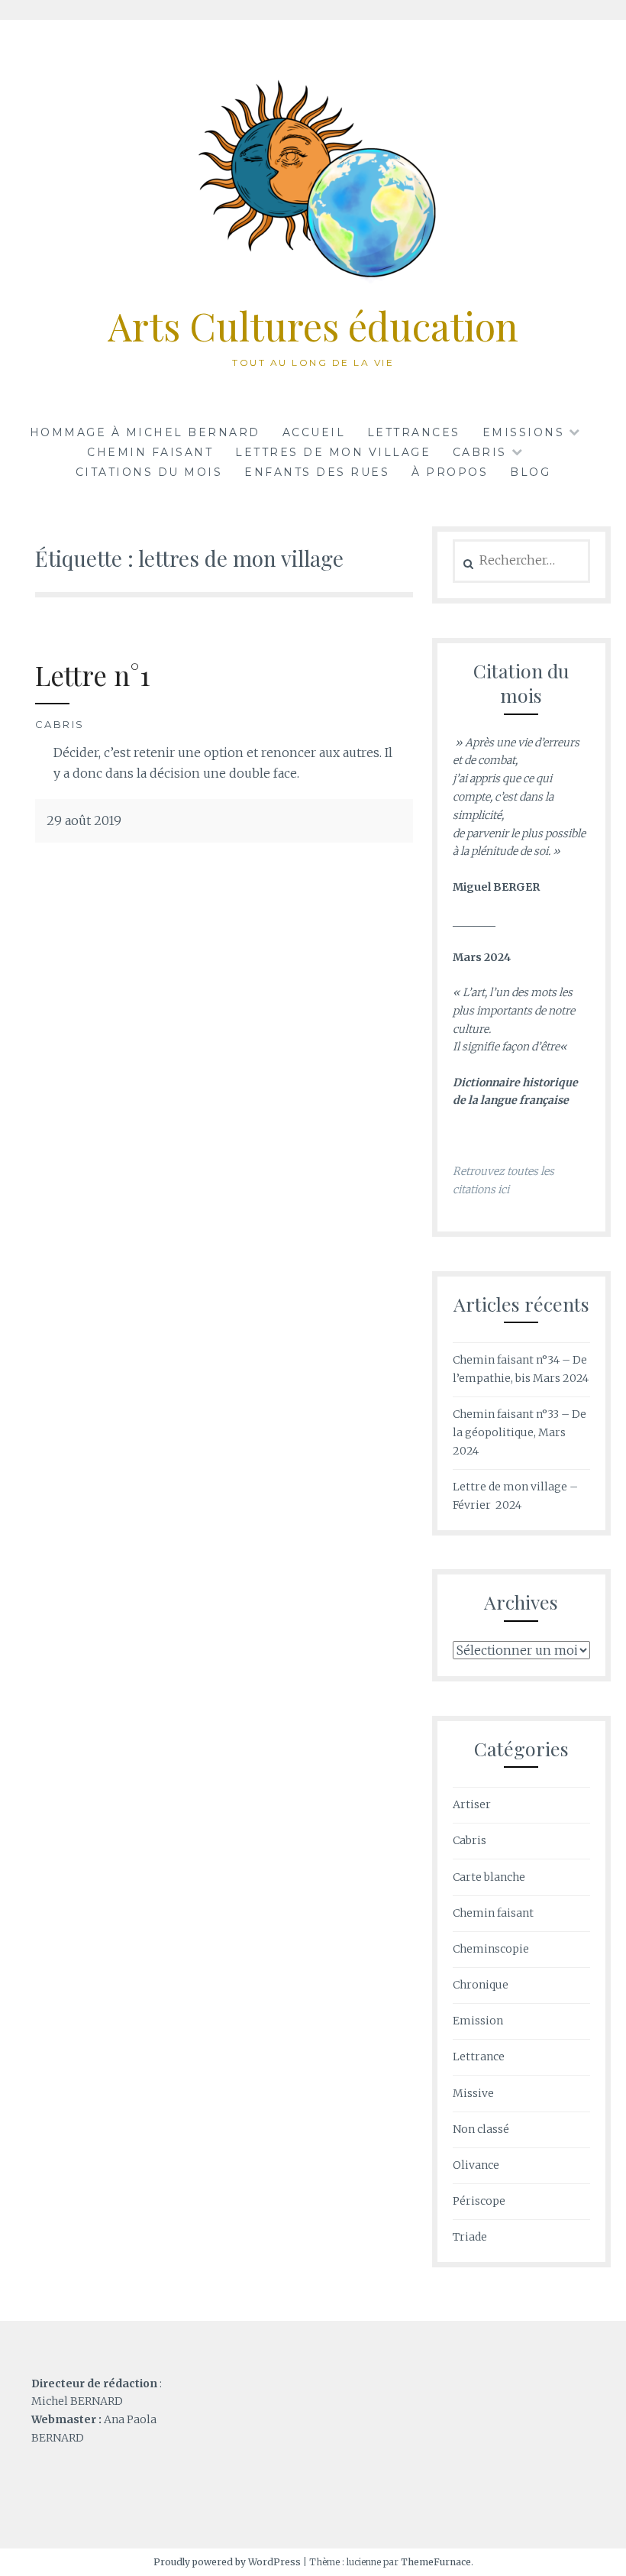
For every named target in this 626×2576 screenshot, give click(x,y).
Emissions (524, 432)
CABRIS (480, 452)
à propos (450, 472)
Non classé (481, 2129)
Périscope (479, 2201)
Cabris (60, 724)
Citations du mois (149, 472)
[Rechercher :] (521, 561)
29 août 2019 (84, 820)
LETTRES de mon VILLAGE (333, 452)
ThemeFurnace (436, 2562)
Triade (470, 2237)
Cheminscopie (491, 1949)
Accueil (314, 432)
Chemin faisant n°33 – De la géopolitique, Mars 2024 (520, 1432)
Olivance (476, 2165)
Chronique (481, 1985)
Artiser (472, 1804)
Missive (473, 2093)
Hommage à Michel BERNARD (145, 432)
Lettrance (479, 2057)
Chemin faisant (150, 452)
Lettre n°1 (92, 675)
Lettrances (414, 432)
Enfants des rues (317, 472)
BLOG (530, 472)
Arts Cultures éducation (313, 326)
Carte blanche (489, 1877)
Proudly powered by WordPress (227, 2562)
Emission (478, 2021)
